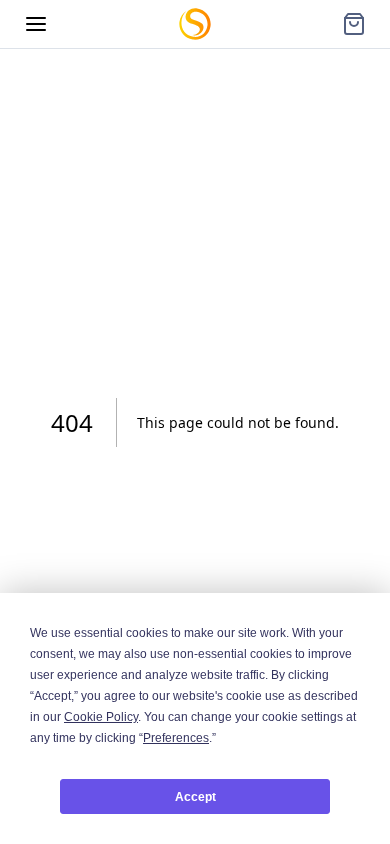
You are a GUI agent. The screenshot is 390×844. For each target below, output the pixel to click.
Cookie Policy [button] (101, 717)
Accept (195, 797)
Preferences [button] (176, 738)
